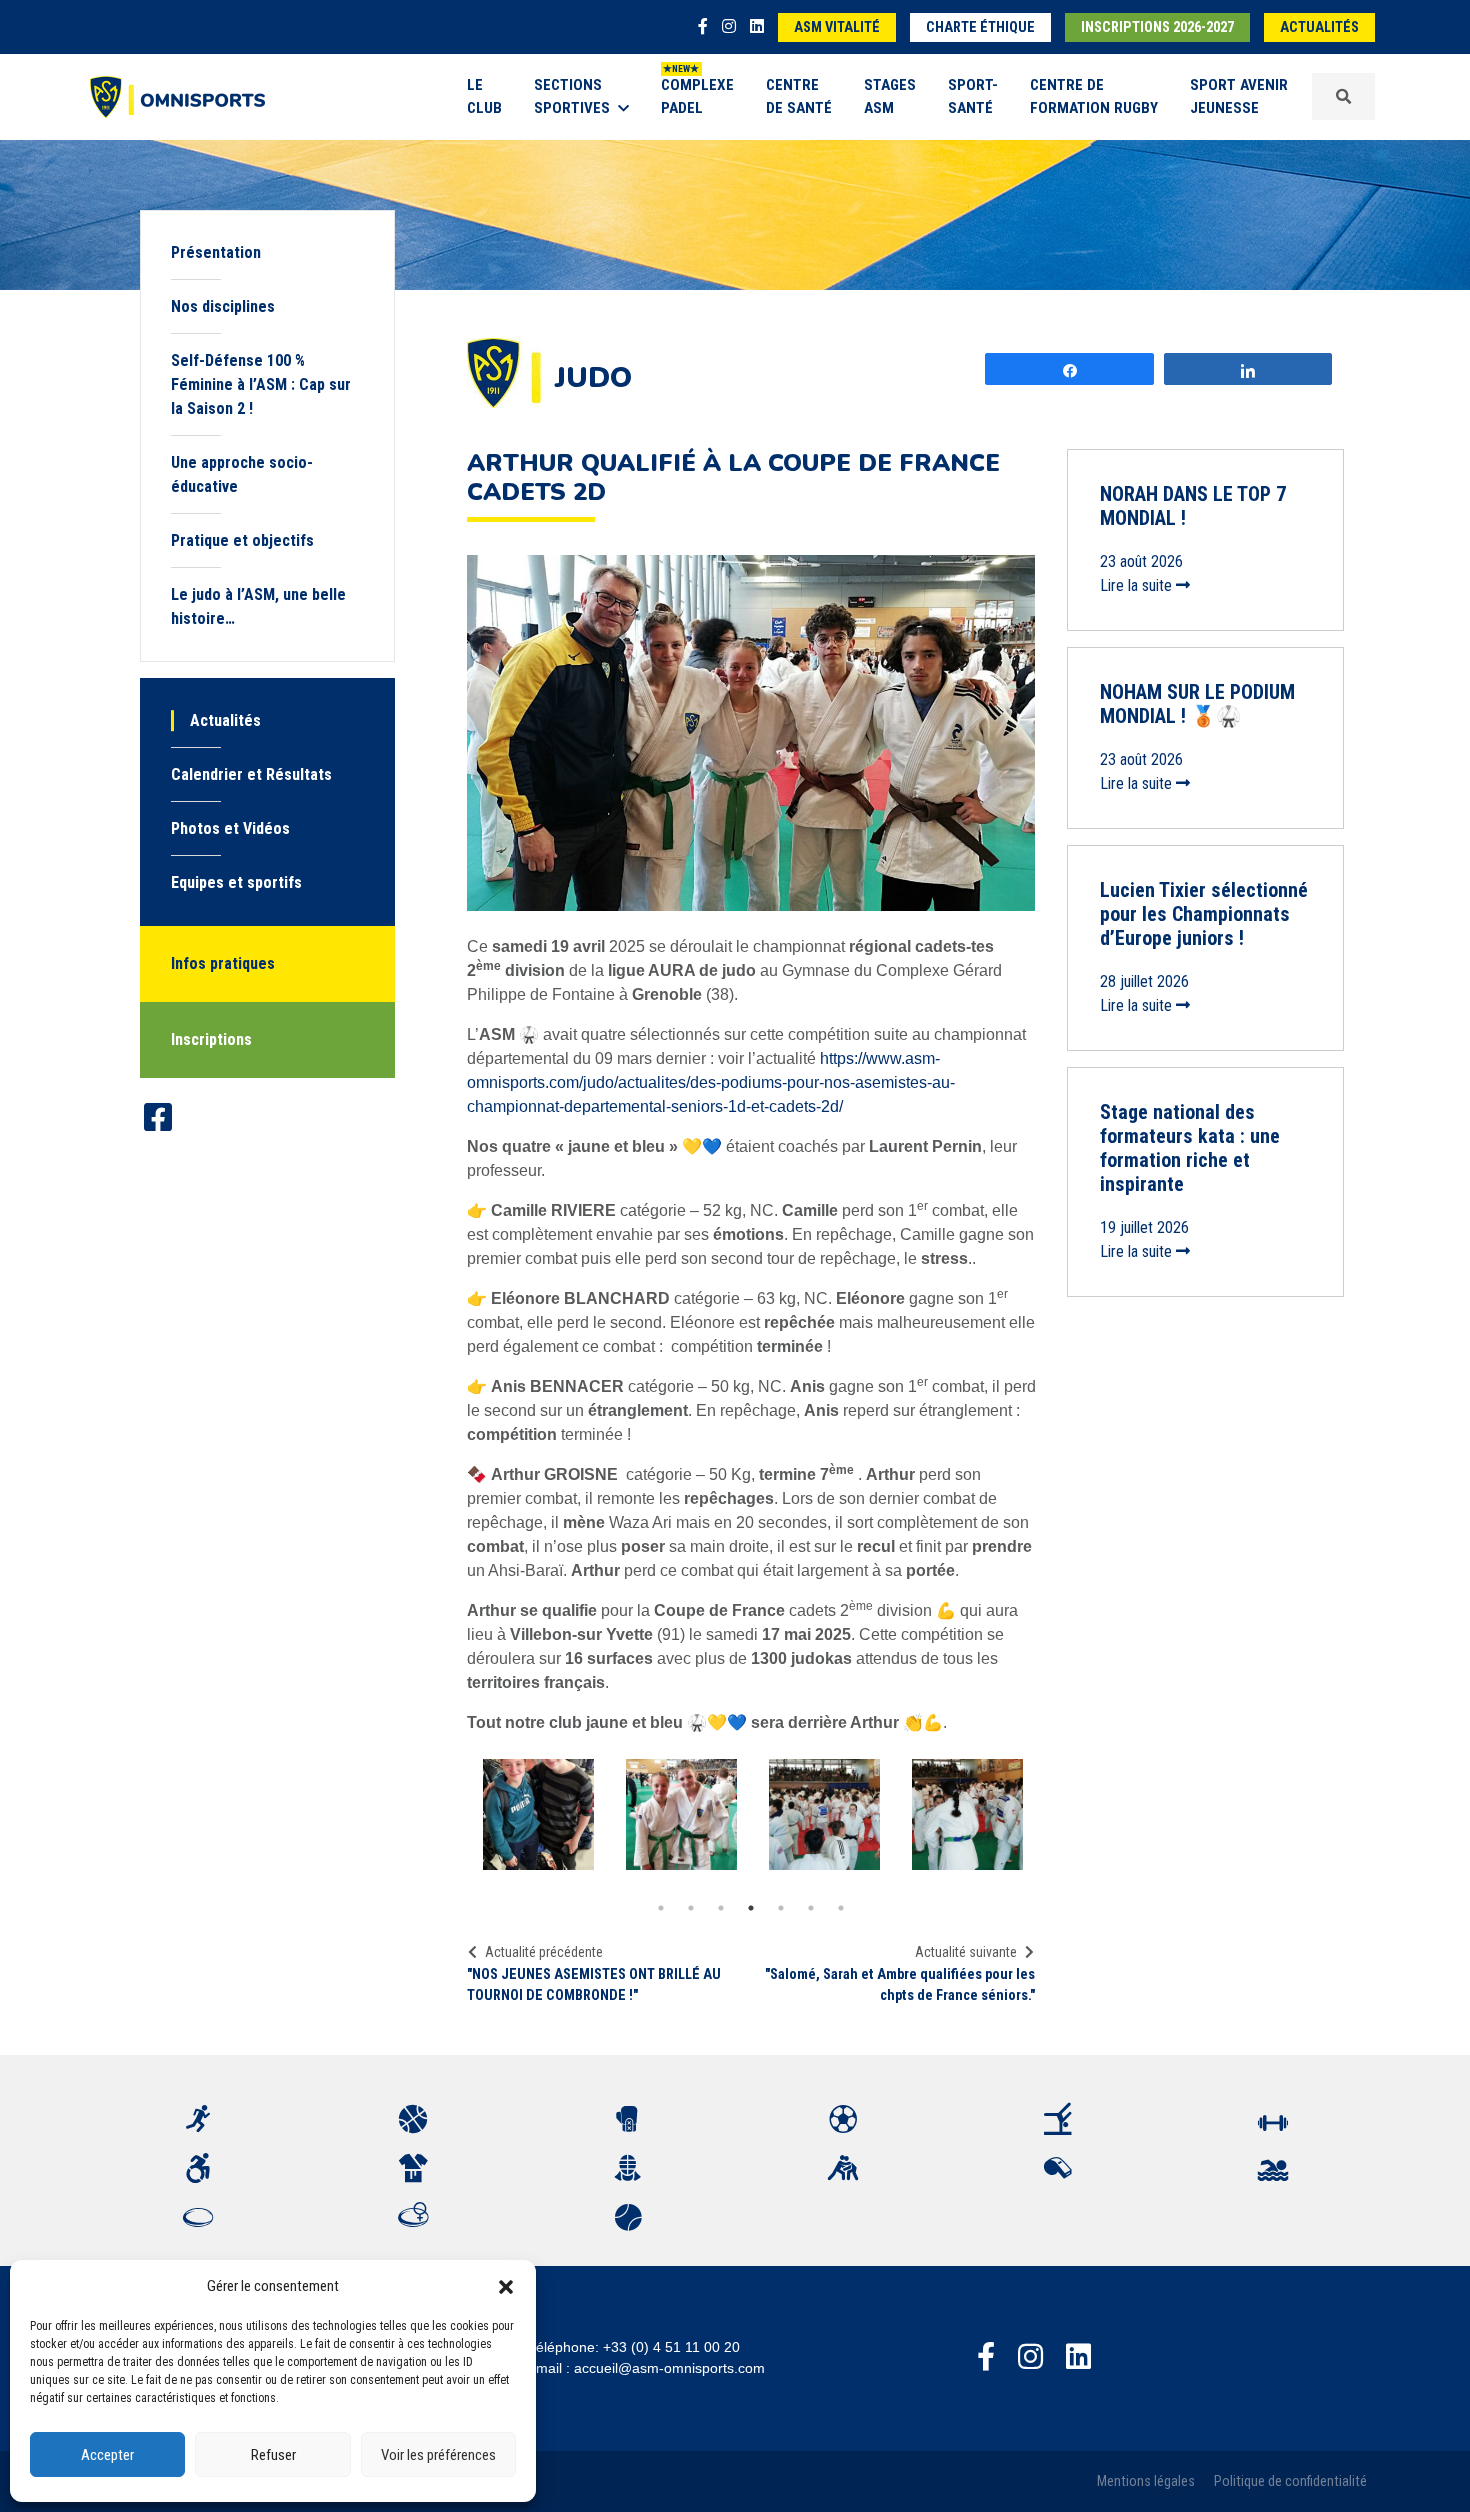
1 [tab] (661, 1908)
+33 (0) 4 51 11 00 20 (671, 2347)
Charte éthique (980, 27)
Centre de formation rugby (1094, 96)
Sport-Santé (973, 96)
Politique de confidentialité (1290, 2481)
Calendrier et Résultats (251, 774)
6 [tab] (811, 1908)
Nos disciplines (223, 306)
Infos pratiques (223, 963)
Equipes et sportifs (236, 882)
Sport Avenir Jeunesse (1239, 96)
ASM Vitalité (837, 27)
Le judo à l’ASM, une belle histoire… (258, 606)
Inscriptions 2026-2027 (1157, 27)
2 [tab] (691, 1908)
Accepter (107, 2455)
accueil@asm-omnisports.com (669, 2368)
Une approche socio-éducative (242, 474)
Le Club (484, 96)
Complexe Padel (697, 96)
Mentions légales (1146, 2481)
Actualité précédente (544, 1952)
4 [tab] (751, 1908)
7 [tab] (841, 1908)
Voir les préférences (438, 2455)
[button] (506, 2286)
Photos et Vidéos (230, 828)
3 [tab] (721, 1908)
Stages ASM (890, 96)
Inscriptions (211, 1039)
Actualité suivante (966, 1952)
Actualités (1319, 27)
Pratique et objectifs (242, 540)
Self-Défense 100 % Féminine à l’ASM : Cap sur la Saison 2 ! (261, 384)
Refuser (273, 2455)
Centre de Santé (799, 96)
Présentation (216, 252)
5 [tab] (781, 1908)
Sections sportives (572, 96)
